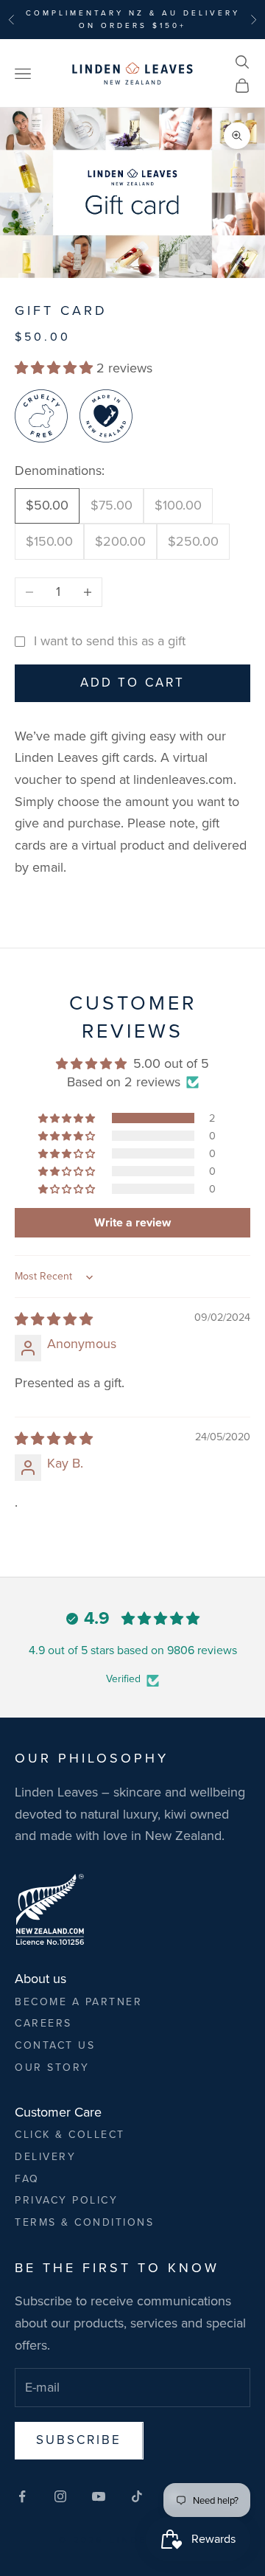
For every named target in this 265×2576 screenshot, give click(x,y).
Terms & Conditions (84, 2222)
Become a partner (78, 2002)
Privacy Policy (66, 2200)
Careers (43, 2023)
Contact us (55, 2045)
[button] (56, 368)
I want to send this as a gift (110, 641)
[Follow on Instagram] (60, 2496)
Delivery (45, 2157)
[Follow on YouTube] (99, 2496)
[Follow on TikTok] (137, 2496)
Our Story (52, 2068)
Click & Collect (70, 2135)
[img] (54, 1319)
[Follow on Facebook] (22, 2496)
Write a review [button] (132, 1222)
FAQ (27, 2179)
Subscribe (79, 2440)
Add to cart (132, 683)
